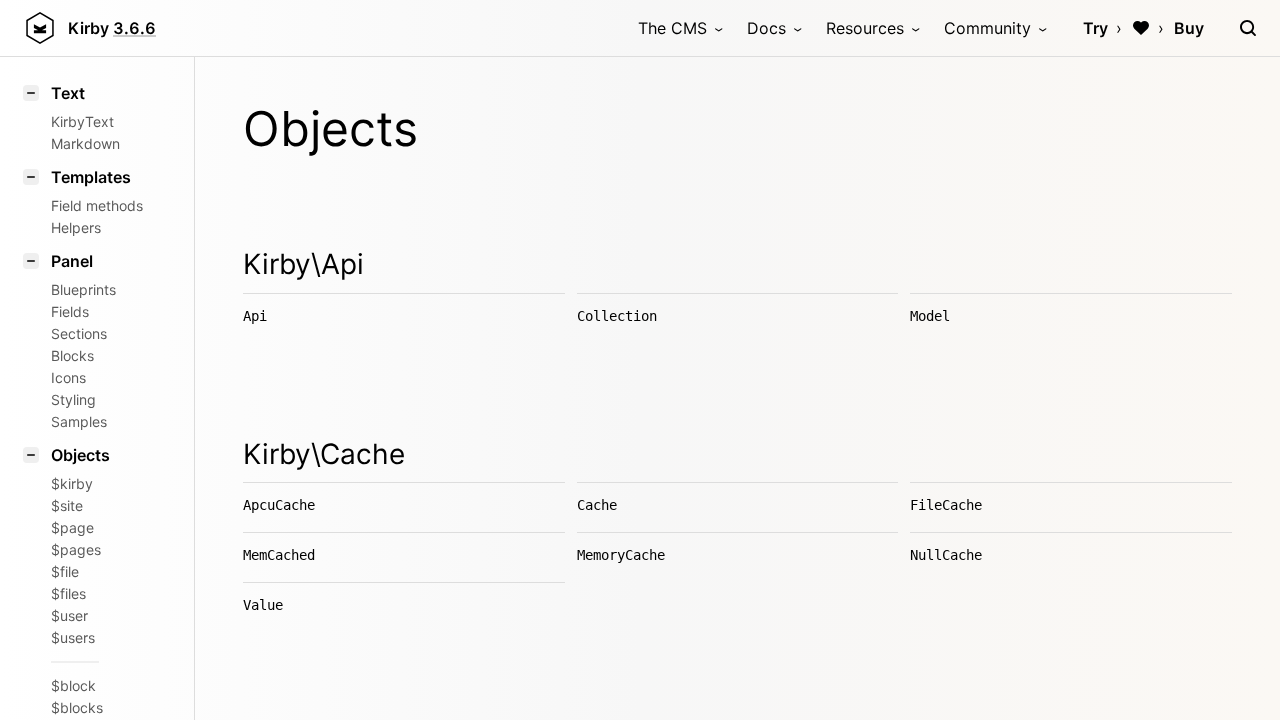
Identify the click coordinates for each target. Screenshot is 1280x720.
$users (73, 637)
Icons (68, 377)
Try (1095, 28)
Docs (766, 28)
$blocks (77, 707)
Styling (73, 399)
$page (72, 527)
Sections (79, 333)
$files (68, 593)
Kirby (112, 28)
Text (68, 93)
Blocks (72, 355)
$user (69, 615)
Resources (865, 28)
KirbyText (82, 121)
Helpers (76, 227)
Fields (70, 311)
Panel (72, 261)
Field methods (97, 205)
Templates (91, 177)
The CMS (672, 28)
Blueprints (83, 289)
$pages (76, 549)
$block (73, 685)
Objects (80, 455)
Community (987, 28)
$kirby (72, 483)
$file (65, 571)
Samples (79, 421)
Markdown (85, 143)
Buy (1189, 28)
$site (67, 505)
